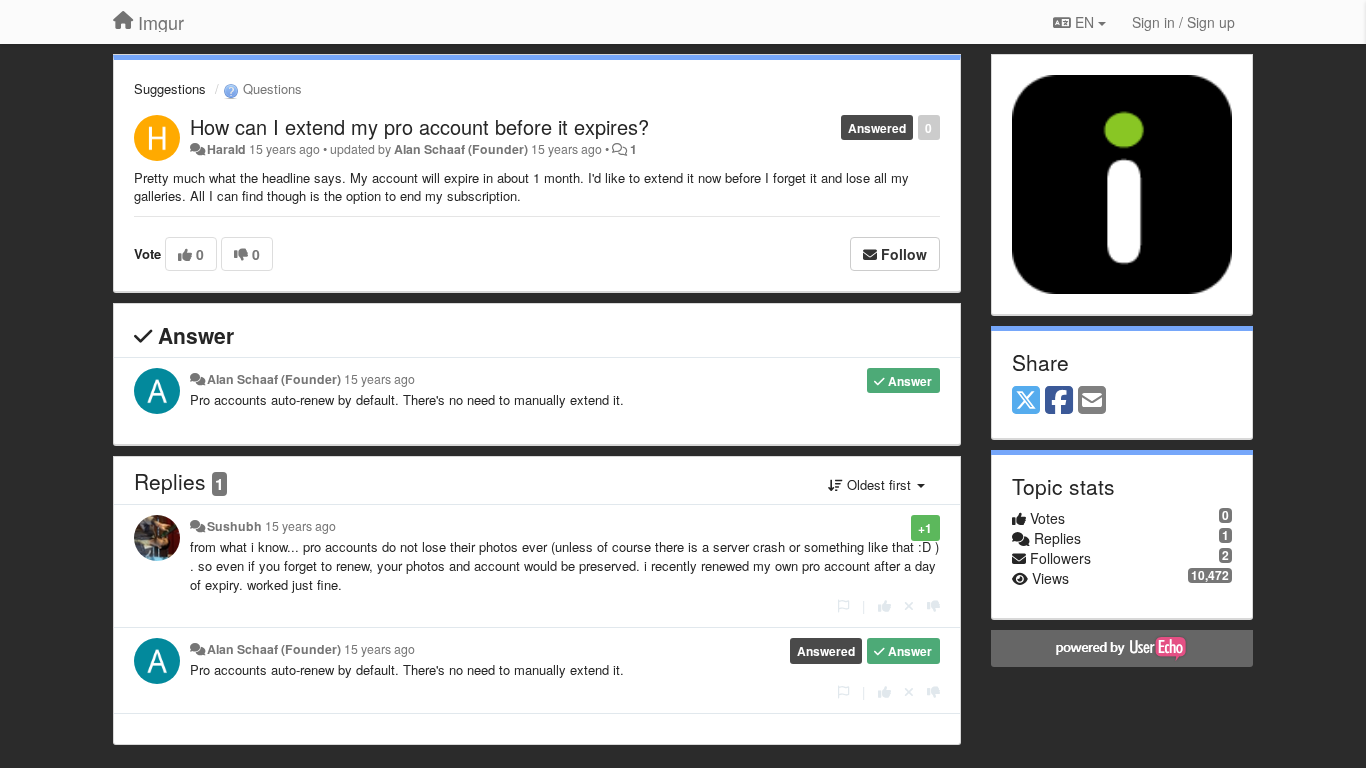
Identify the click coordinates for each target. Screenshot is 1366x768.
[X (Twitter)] (1026, 401)
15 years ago (379, 379)
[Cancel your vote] (909, 605)
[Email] (1092, 401)
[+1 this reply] (884, 605)
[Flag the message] (843, 605)
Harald (226, 149)
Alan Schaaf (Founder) (461, 149)
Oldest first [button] (879, 484)
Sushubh (234, 526)
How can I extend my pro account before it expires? (419, 126)
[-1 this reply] (933, 605)
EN (1084, 22)
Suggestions (170, 88)
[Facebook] (1059, 401)
